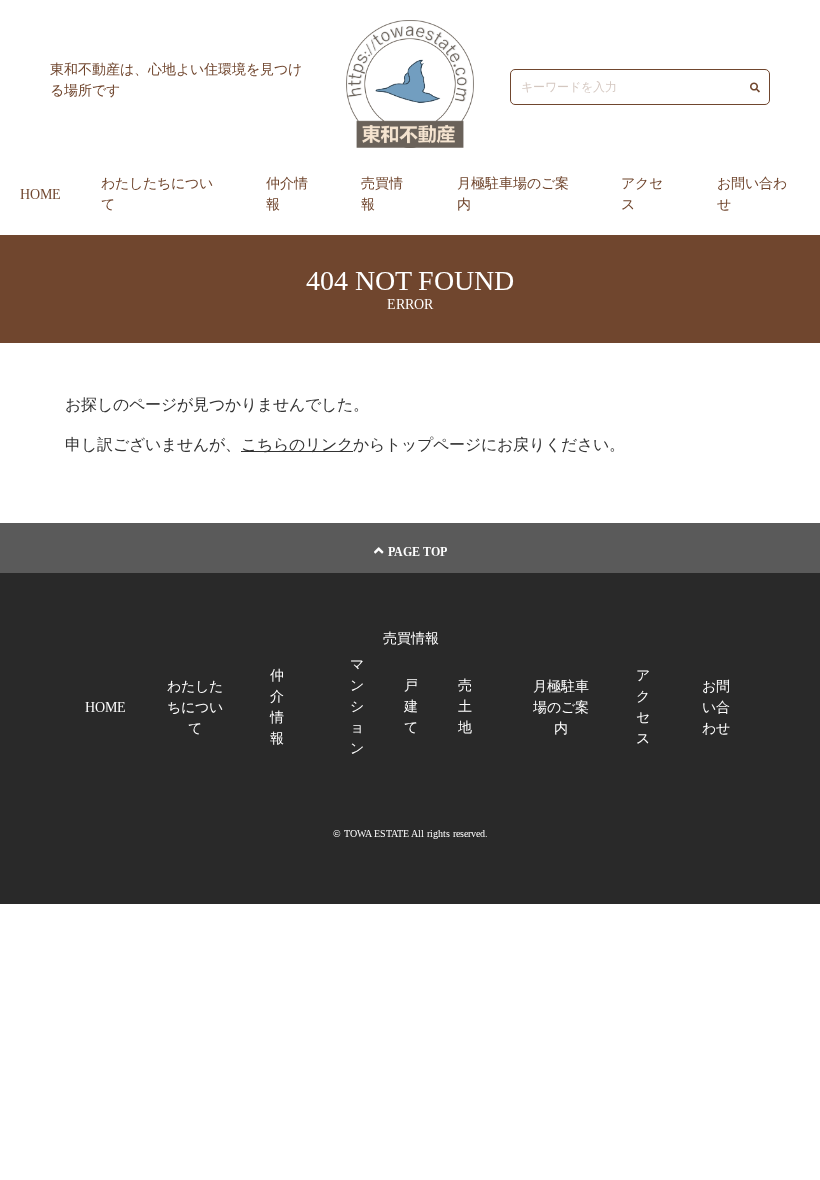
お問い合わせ (752, 194)
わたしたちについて (157, 194)
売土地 (465, 706)
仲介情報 (287, 194)
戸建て (411, 706)
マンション (357, 706)
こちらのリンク (297, 444)
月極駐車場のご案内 (513, 194)
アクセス (642, 194)
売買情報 (382, 194)
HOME (40, 194)
